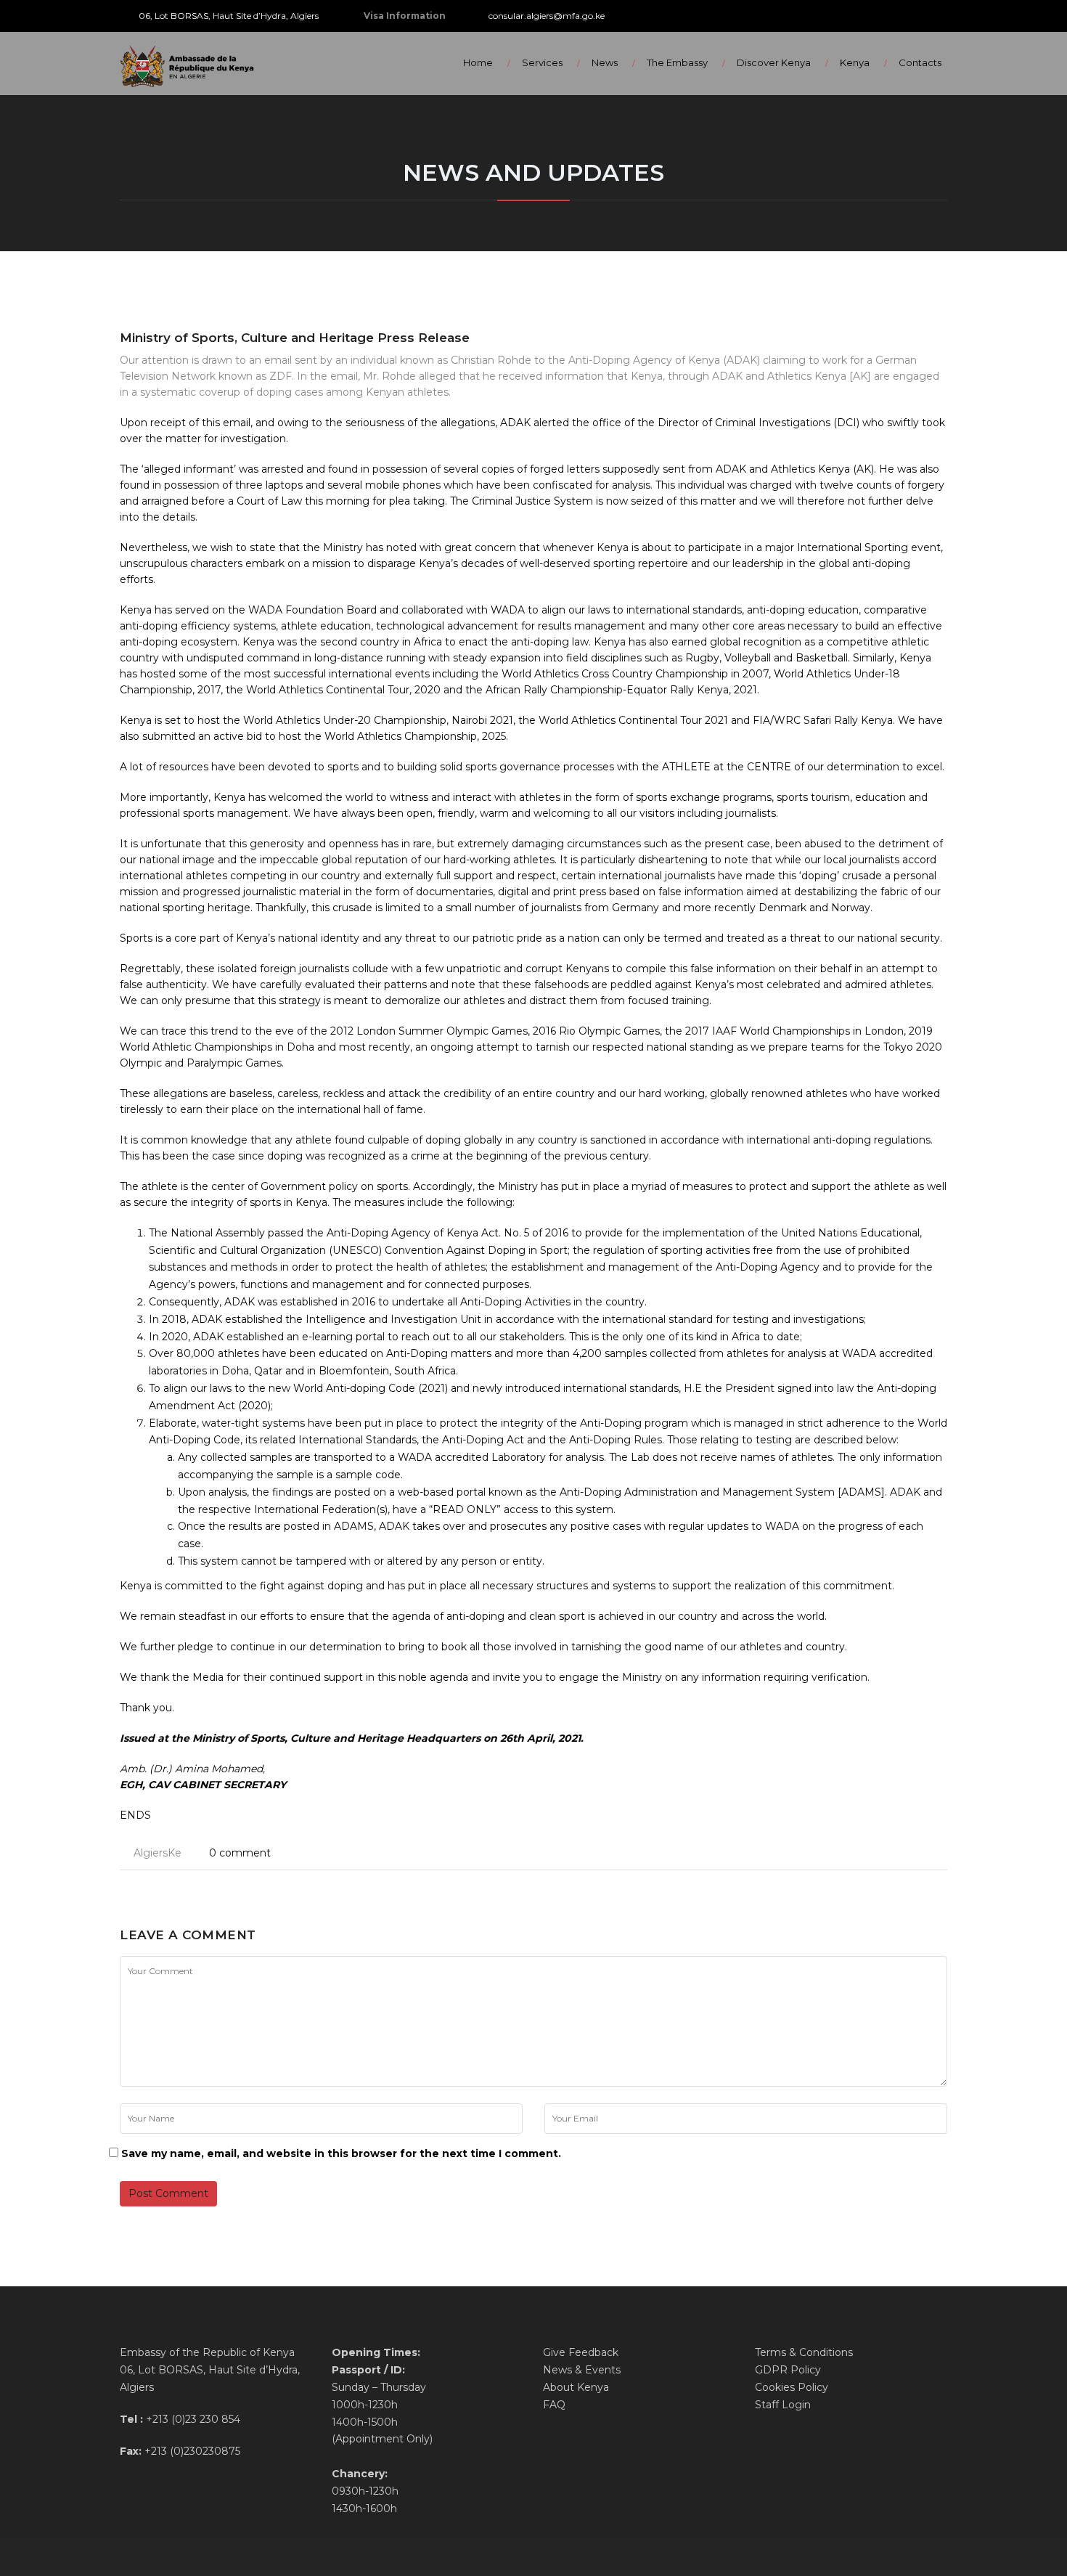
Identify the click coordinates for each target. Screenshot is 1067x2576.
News (605, 62)
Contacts (920, 62)
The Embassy (677, 62)
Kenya (855, 62)
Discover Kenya (774, 62)
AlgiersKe (158, 1853)
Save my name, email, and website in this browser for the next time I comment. (341, 2153)
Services (542, 62)
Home (478, 62)
